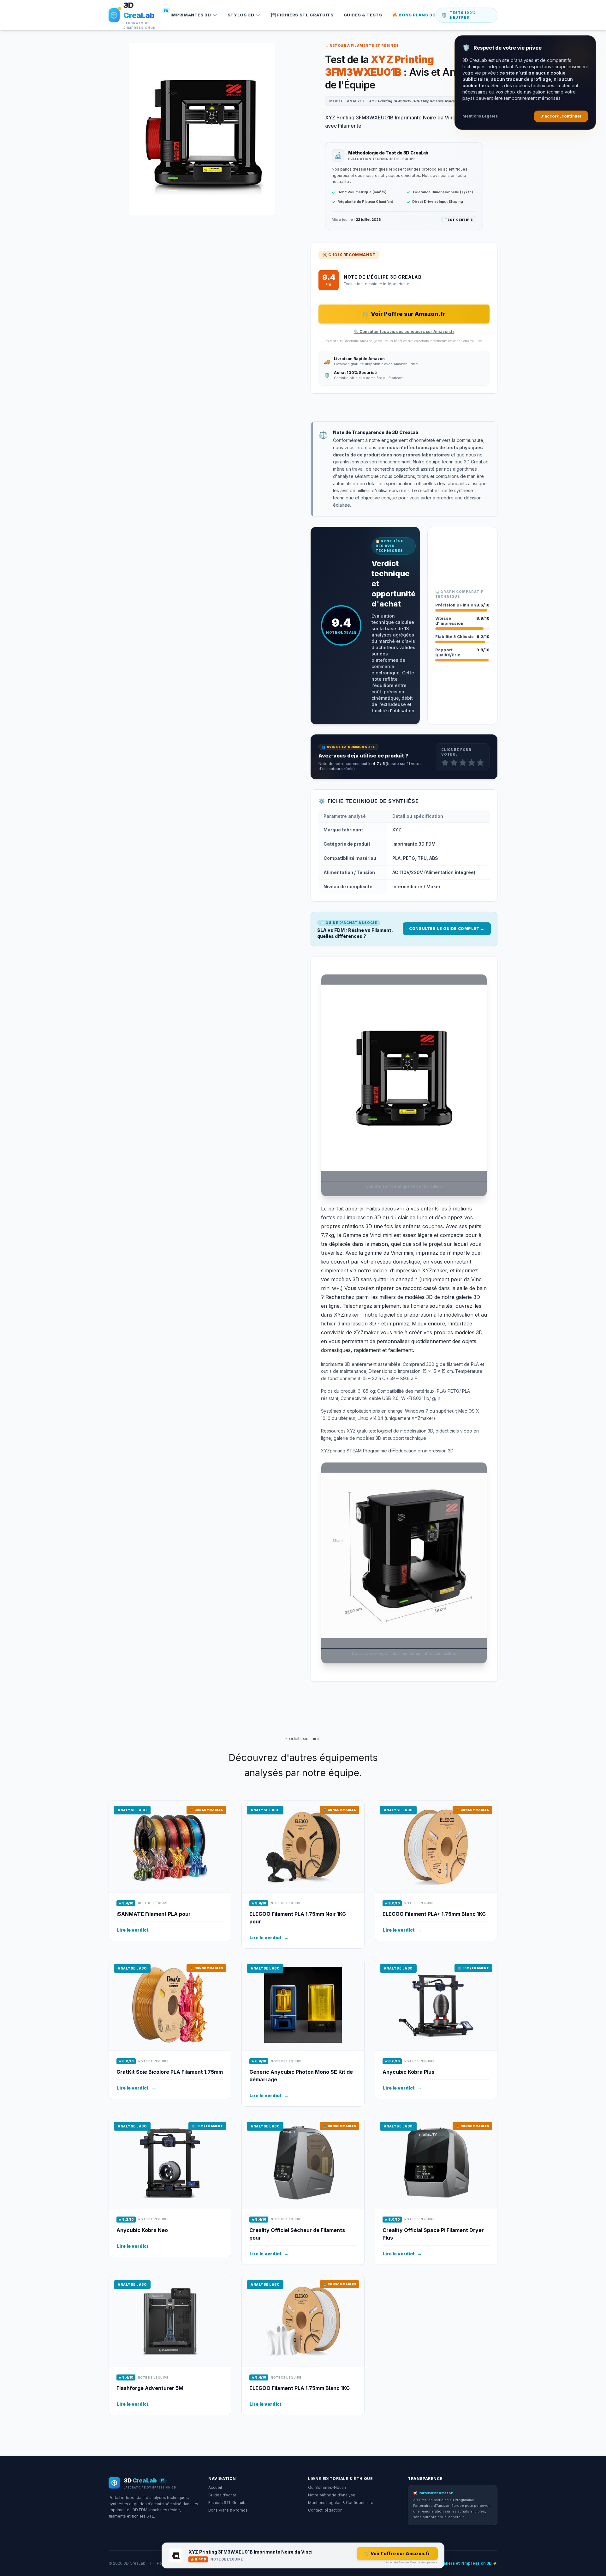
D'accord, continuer (561, 116)
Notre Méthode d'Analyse (332, 2495)
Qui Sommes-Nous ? (327, 2487)
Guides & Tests (363, 15)
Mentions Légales (480, 116)
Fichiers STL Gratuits (227, 2503)
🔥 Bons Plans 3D (414, 15)
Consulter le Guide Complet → (447, 929)
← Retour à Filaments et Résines (362, 45)
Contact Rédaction (325, 2510)
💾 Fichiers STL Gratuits (302, 15)
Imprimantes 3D (191, 15)
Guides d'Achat (222, 2495)
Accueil (215, 2487)
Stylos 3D (241, 15)
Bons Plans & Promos (228, 2510)
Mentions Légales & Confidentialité (341, 2503)
